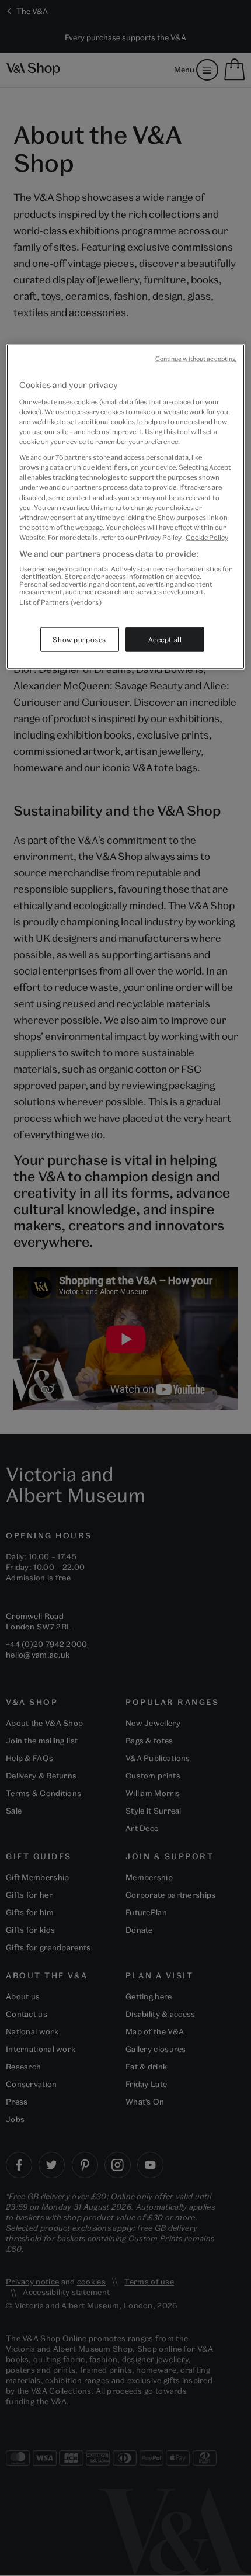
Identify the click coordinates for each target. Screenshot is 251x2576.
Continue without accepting (196, 359)
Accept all (165, 639)
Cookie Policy (207, 537)
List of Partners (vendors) (60, 602)
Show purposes (79, 639)
